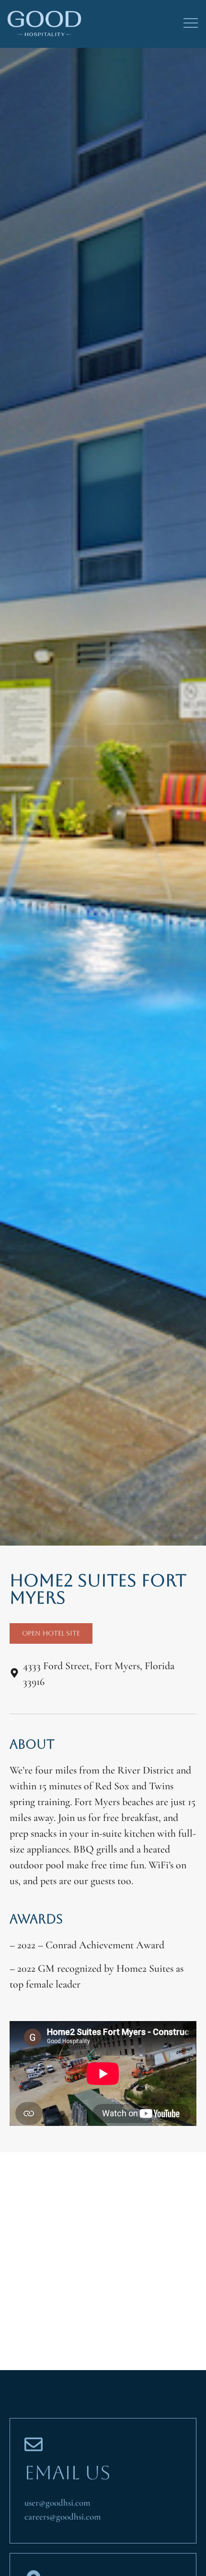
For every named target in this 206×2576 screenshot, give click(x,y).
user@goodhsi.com (57, 2503)
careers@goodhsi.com (63, 2516)
